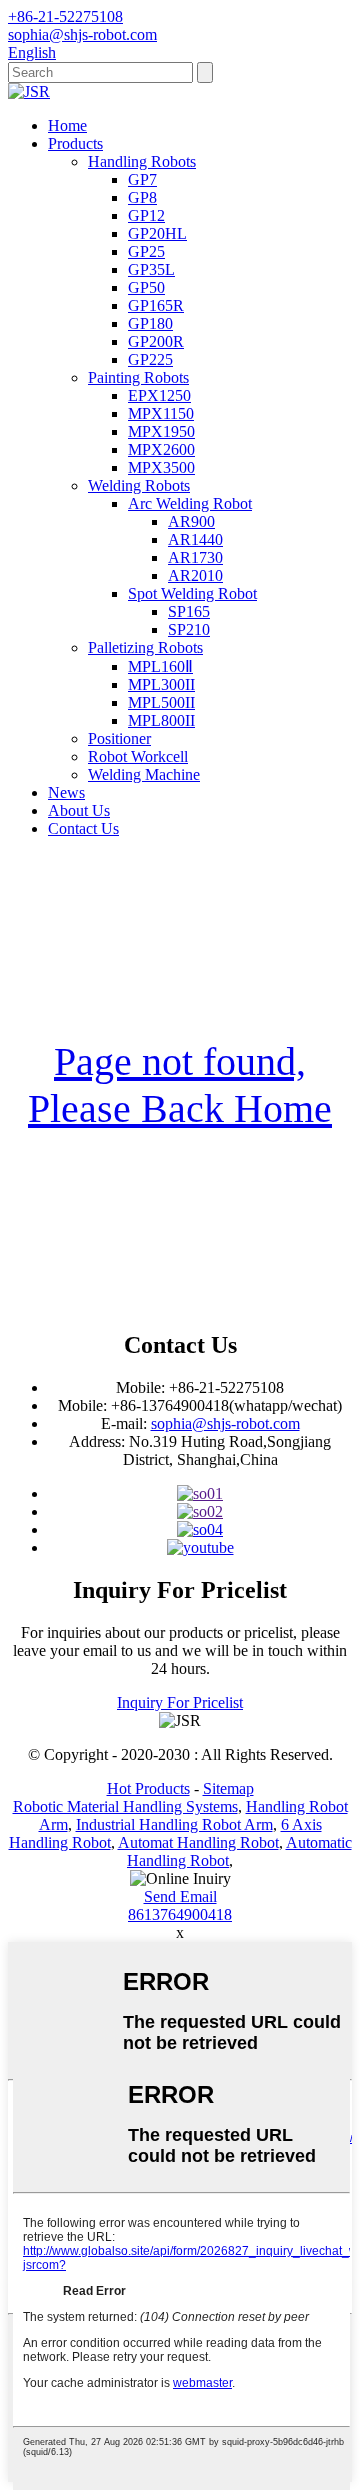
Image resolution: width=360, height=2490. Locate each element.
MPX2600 (161, 449)
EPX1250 (159, 395)
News (66, 792)
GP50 (146, 287)
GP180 (150, 323)
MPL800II (161, 720)
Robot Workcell (138, 756)
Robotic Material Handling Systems (125, 1806)
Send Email (180, 1896)
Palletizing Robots (145, 647)
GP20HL (157, 233)
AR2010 (195, 575)
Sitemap (228, 1788)
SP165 (189, 611)
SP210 (189, 629)
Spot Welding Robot (192, 593)
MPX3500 (161, 467)
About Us (79, 810)
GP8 (142, 197)
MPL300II (161, 684)
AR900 (191, 521)
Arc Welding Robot (190, 503)
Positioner (119, 738)
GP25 (146, 251)
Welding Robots (139, 485)
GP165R (156, 305)
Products (75, 143)
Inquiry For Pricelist (180, 1702)
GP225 (150, 359)
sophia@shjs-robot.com (225, 1423)
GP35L (151, 269)
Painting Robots (138, 377)
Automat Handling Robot (198, 1842)
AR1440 (195, 539)
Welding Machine (144, 774)
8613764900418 (180, 1914)
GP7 (142, 179)
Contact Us (83, 828)
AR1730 (195, 557)
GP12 (146, 215)
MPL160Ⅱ (160, 666)
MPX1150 (161, 413)
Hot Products (148, 1788)
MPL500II (161, 702)
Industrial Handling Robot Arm (174, 1824)
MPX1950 (161, 431)
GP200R (156, 341)
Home (67, 125)
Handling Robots (142, 161)
